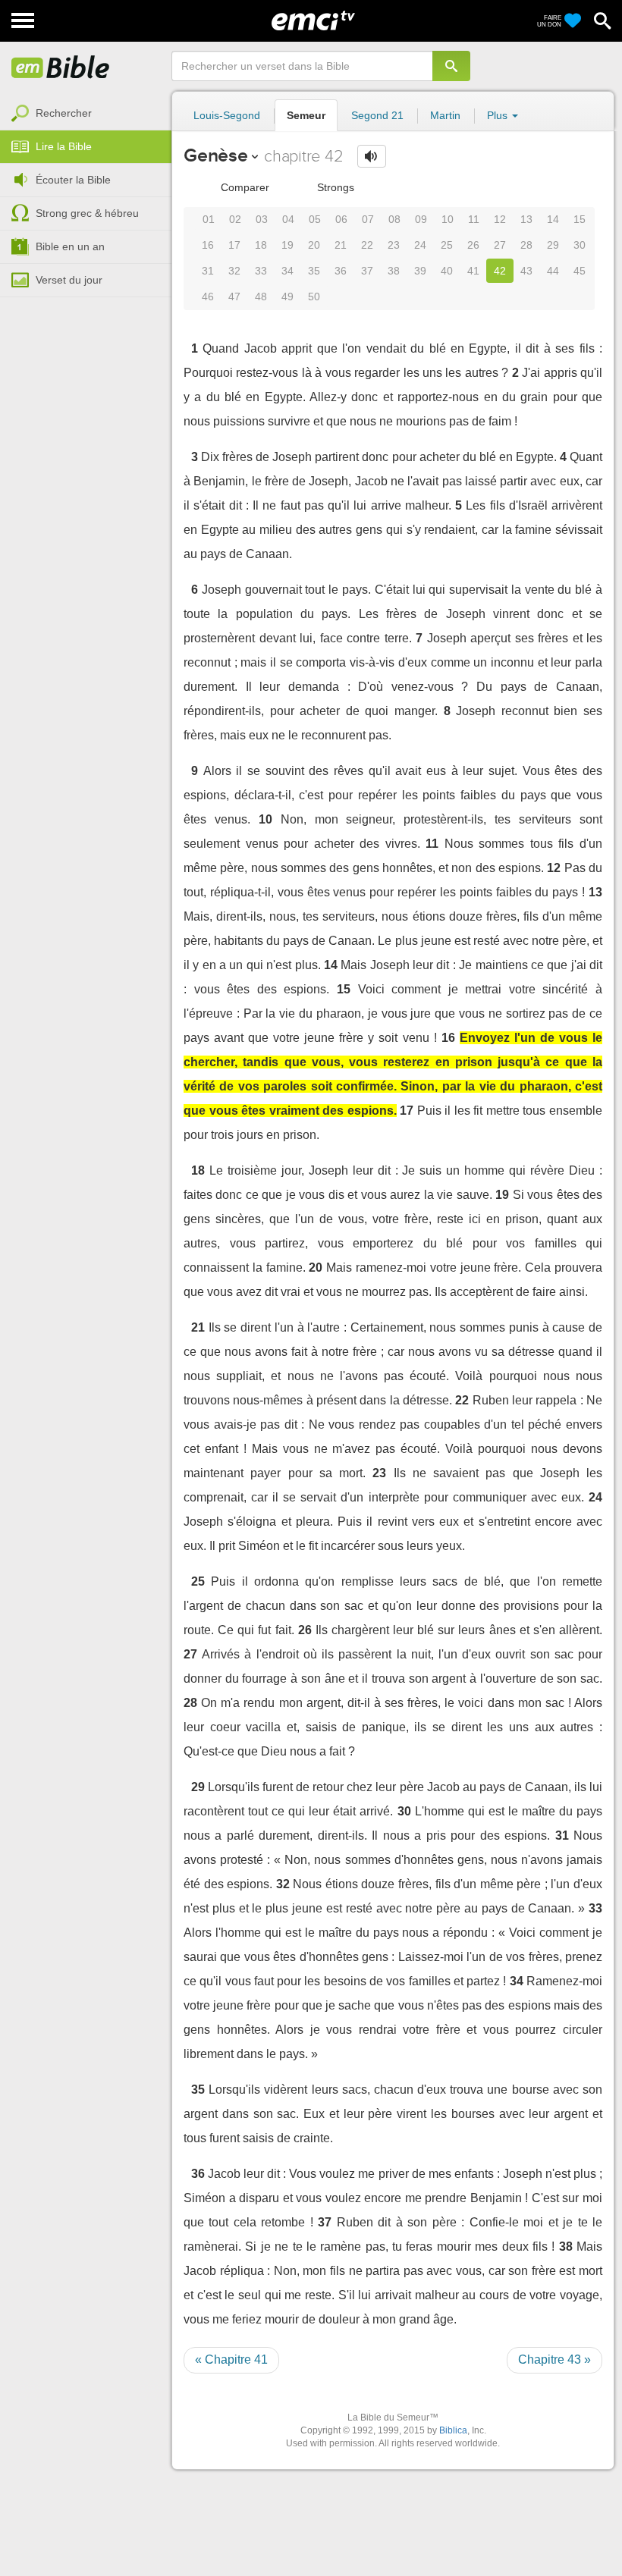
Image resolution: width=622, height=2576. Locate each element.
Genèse (216, 155)
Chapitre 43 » (554, 2360)
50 (314, 297)
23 (394, 245)
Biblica (453, 2430)
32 (234, 271)
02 (235, 219)
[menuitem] (86, 114)
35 (314, 271)
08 (394, 219)
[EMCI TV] (313, 19)
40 (447, 271)
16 (208, 245)
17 (234, 245)
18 (261, 245)
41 (473, 271)
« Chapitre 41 (231, 2360)
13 (526, 219)
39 (420, 271)
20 (314, 245)
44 (553, 271)
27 (500, 245)
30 (580, 245)
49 (287, 297)
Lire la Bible (64, 146)
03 (262, 219)
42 (500, 271)
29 (553, 245)
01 (209, 219)
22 (367, 245)
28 (526, 245)
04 (288, 219)
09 (421, 219)
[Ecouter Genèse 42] (372, 156)
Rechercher (64, 113)
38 (394, 271)
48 (261, 297)
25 (447, 245)
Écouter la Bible (73, 180)
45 (580, 271)
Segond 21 (377, 115)
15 (580, 219)
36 (341, 271)
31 (208, 271)
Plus (499, 115)
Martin (445, 115)
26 (473, 245)
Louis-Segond (227, 115)
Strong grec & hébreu (87, 213)
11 (474, 219)
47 (234, 297)
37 (367, 271)
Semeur (306, 115)
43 (526, 271)
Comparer (243, 187)
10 (448, 219)
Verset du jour (69, 280)
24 (420, 245)
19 (287, 245)
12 (500, 219)
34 (287, 271)
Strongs (334, 187)
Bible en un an (70, 246)
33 (261, 271)
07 (368, 219)
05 (315, 219)
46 (208, 297)
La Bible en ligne (61, 68)
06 (341, 219)
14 (553, 219)
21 (341, 245)
